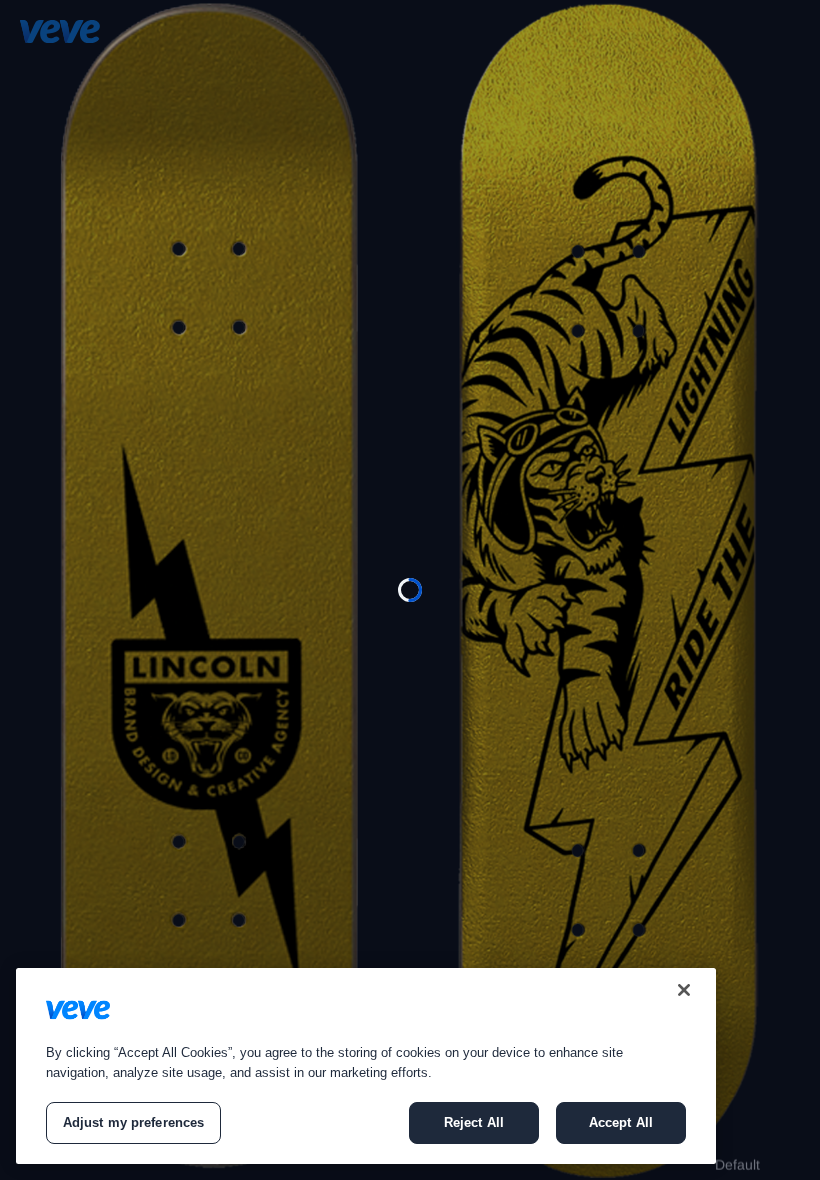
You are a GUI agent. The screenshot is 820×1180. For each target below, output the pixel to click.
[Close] (684, 990)
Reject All (474, 1122)
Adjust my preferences (134, 1122)
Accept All (621, 1122)
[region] (366, 1066)
